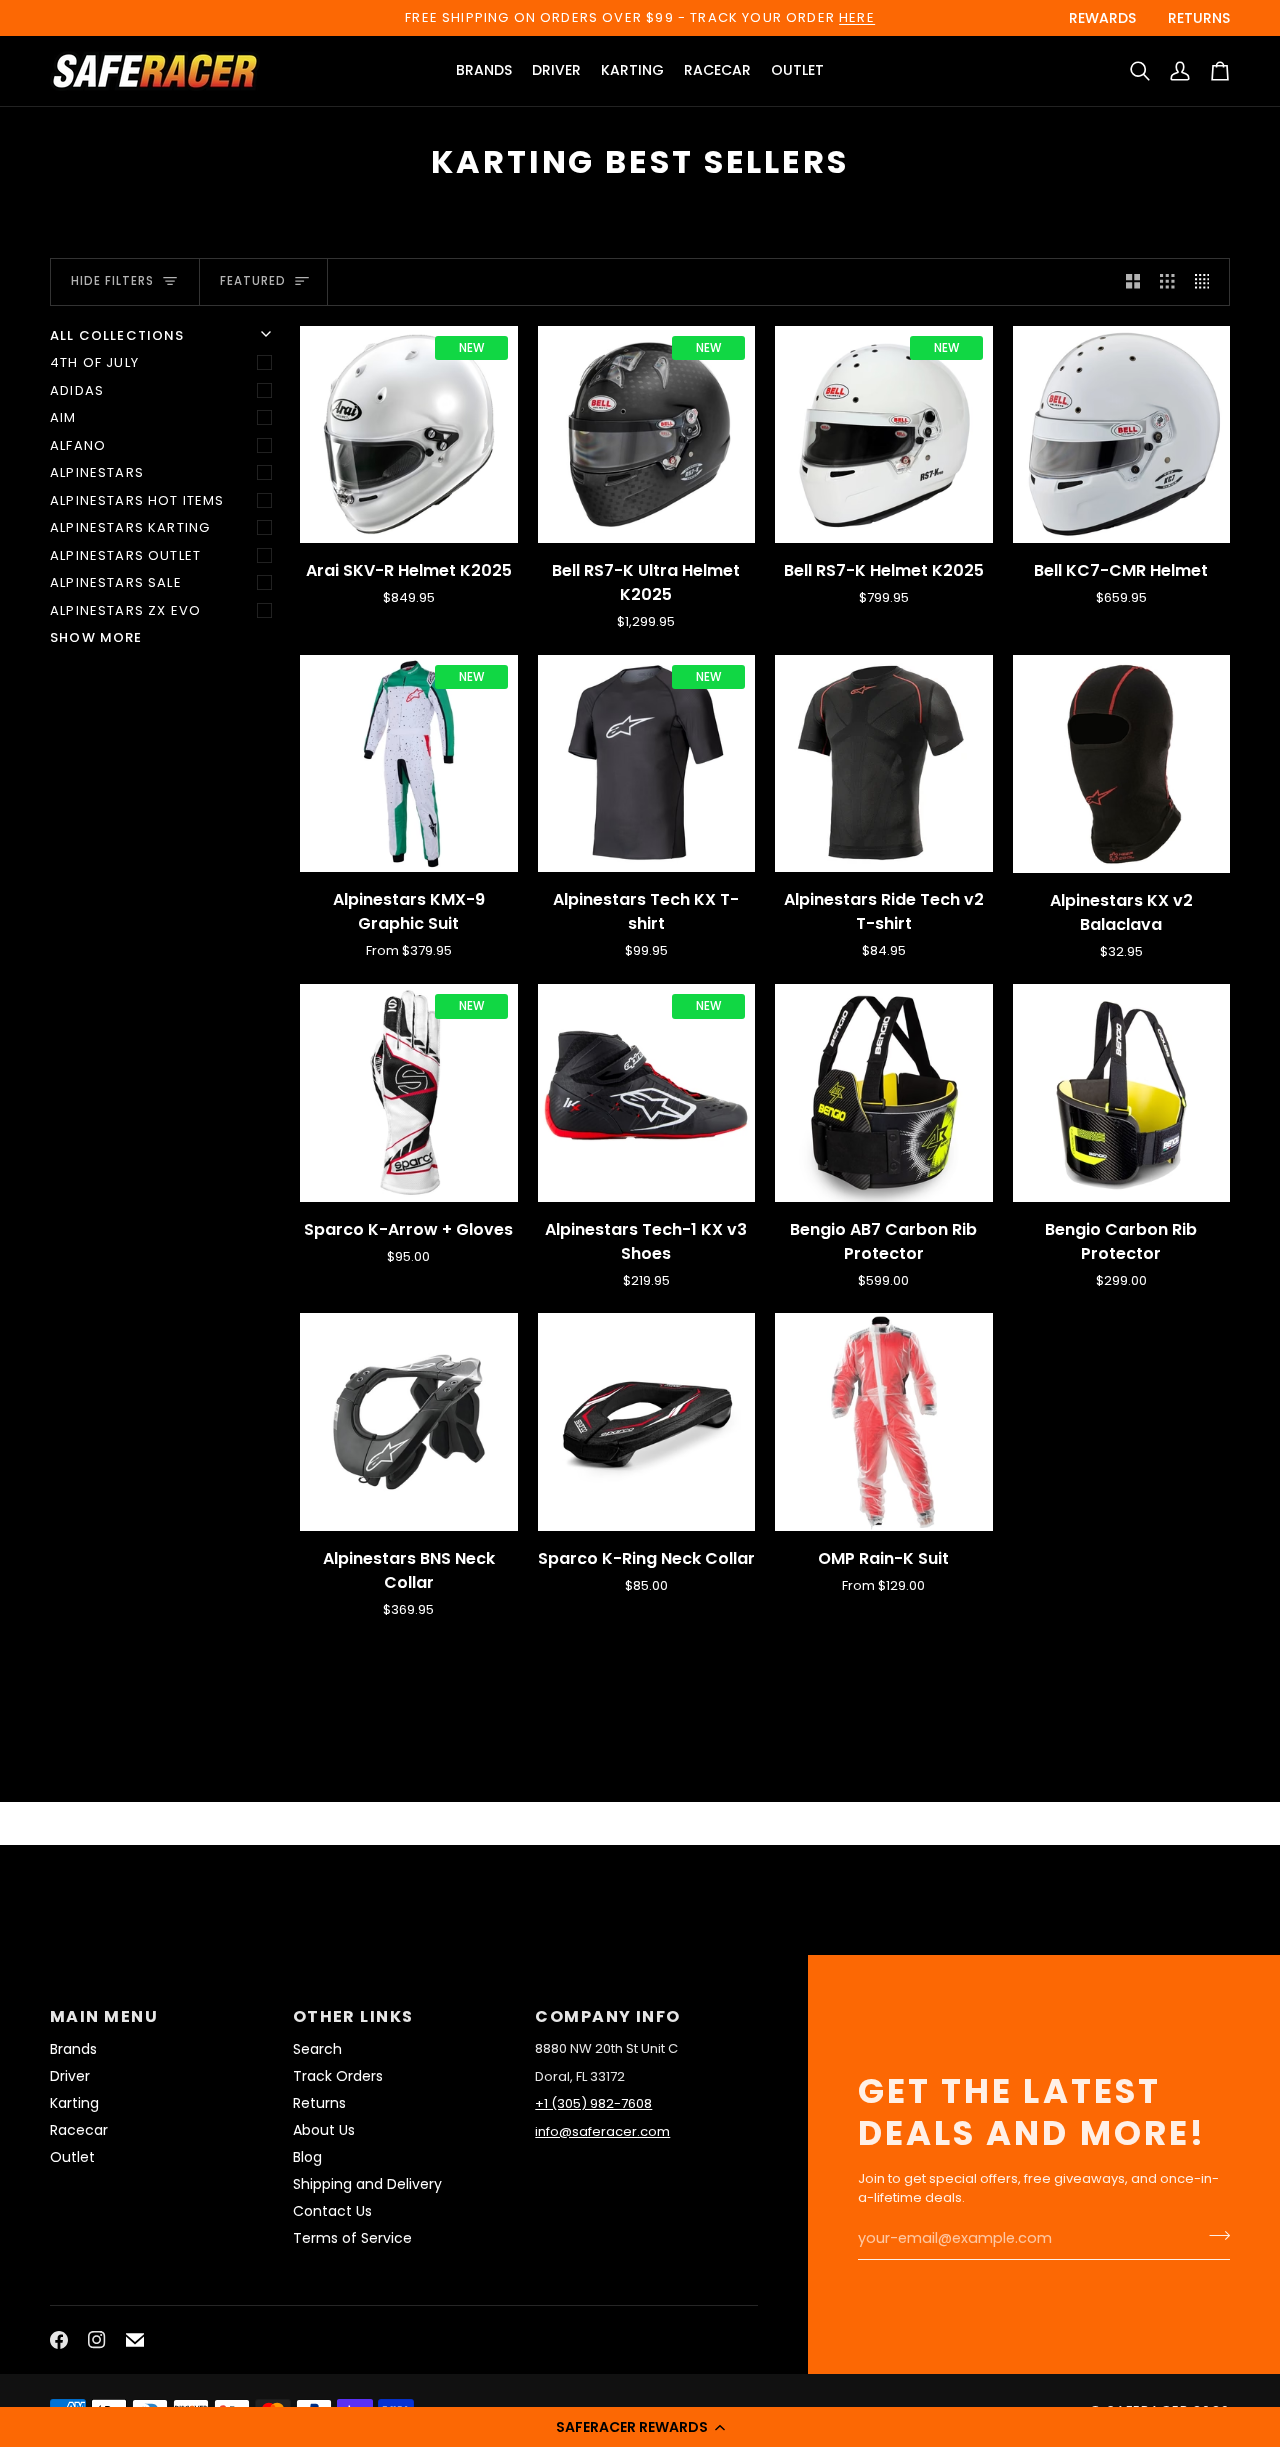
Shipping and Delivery (367, 2184)
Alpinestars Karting (130, 527)
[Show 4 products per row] (1207, 282)
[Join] (1213, 2236)
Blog (307, 2157)
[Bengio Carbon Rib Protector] (1122, 1093)
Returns (319, 2103)
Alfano (78, 445)
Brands (73, 2049)
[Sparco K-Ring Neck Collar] (647, 1422)
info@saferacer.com (602, 2131)
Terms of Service (352, 2238)
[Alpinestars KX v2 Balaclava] (1122, 764)
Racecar (79, 2130)
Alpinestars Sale (116, 582)
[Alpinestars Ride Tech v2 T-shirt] (884, 764)
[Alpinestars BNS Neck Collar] (409, 1422)
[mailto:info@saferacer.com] (135, 2340)
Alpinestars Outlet (125, 555)
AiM (63, 417)
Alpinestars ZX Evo (125, 610)
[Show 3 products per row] (1167, 282)
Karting (74, 2103)
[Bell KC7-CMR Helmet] (1122, 435)
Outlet (72, 2157)
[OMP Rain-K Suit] (884, 1422)
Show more (96, 637)
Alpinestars (97, 472)
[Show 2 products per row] (1133, 282)
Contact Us (332, 2211)
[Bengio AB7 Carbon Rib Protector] (884, 1093)
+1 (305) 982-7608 (593, 2103)
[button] (640, 2427)
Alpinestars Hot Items (137, 500)
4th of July (94, 362)
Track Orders (338, 2076)
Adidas (77, 390)
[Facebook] (59, 2340)
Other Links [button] (353, 2016)
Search (317, 2049)
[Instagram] (97, 2340)
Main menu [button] (104, 2016)
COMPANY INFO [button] (607, 2016)
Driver (70, 2076)
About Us (324, 2130)
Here (857, 17)
